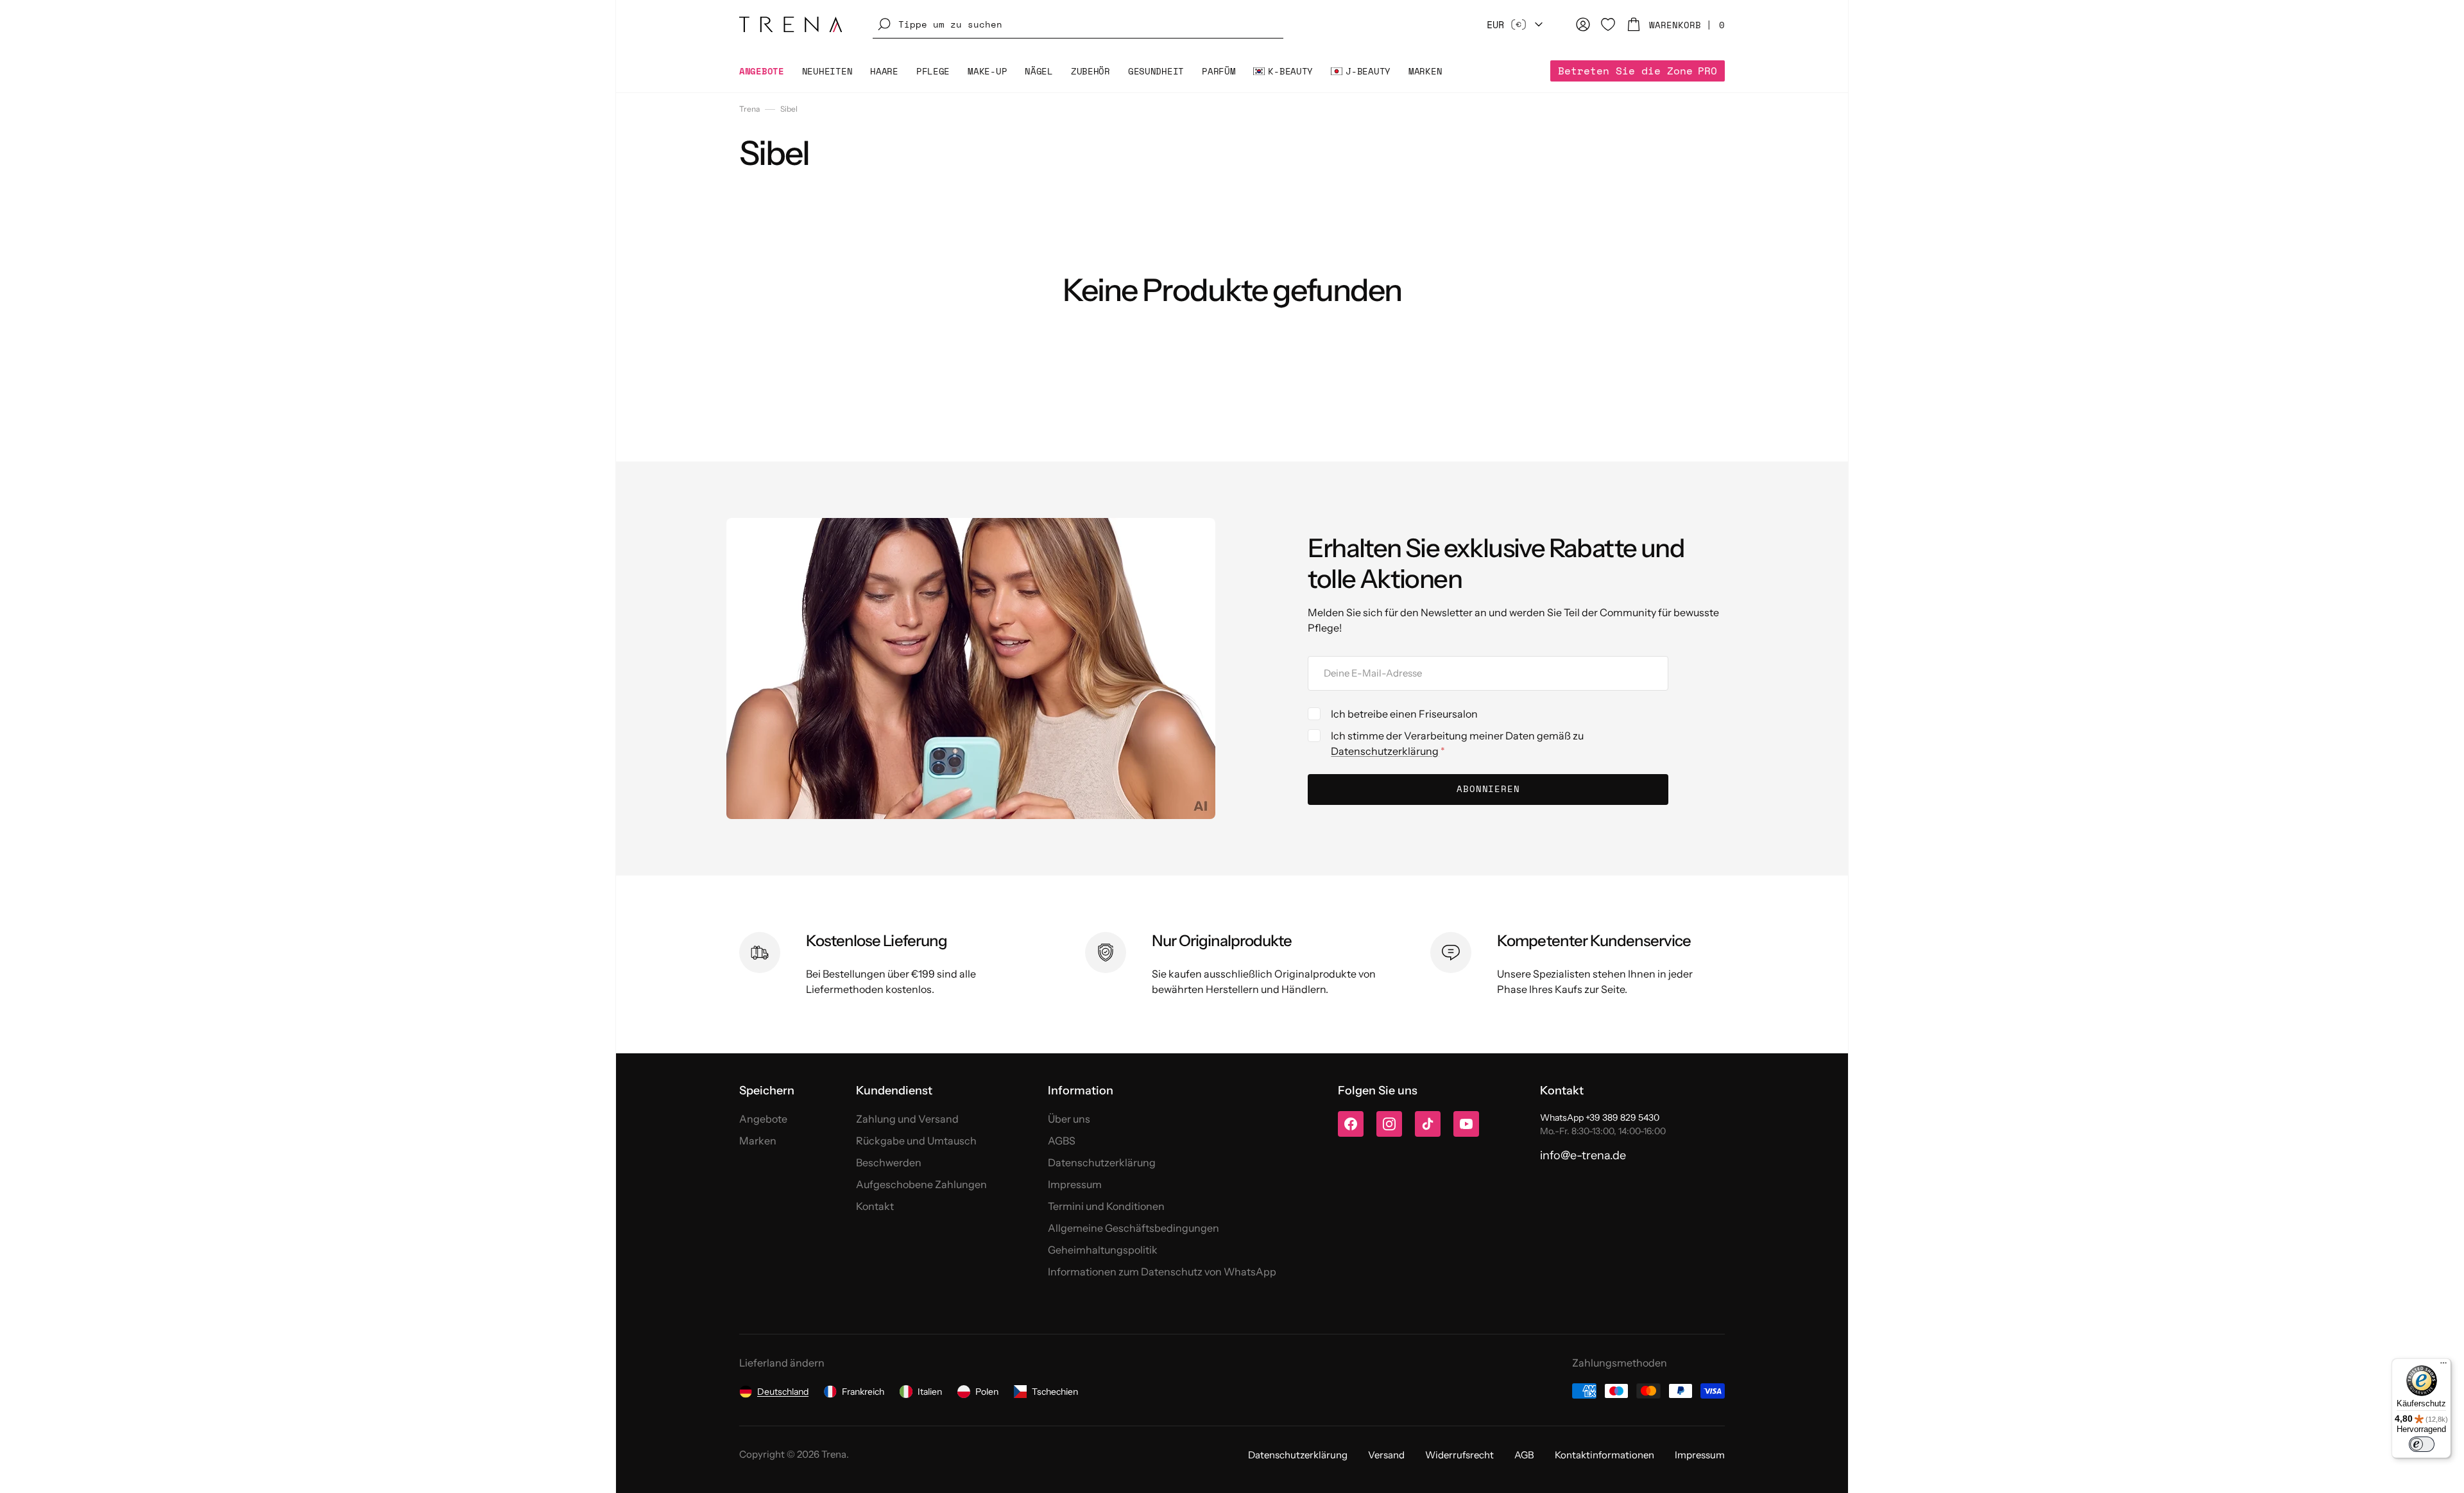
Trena (749, 109)
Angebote (763, 1119)
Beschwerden (889, 1162)
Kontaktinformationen (1604, 1455)
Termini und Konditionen (1106, 1206)
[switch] (2422, 1444)
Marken (758, 1141)
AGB (1524, 1455)
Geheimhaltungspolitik (1103, 1250)
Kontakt (875, 1206)
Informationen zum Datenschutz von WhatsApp (1162, 1272)
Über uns (1069, 1119)
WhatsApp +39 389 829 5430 (1600, 1118)
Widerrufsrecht (1459, 1455)
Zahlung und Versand (907, 1119)
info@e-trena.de (1583, 1155)
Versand (1386, 1455)
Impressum (1075, 1184)
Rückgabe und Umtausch (916, 1141)
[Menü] (2443, 1366)
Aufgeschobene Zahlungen (921, 1184)
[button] (1078, 24)
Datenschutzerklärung (1385, 751)
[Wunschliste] (1608, 24)
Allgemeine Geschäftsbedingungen (1134, 1228)
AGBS (1062, 1141)
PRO (1638, 71)
